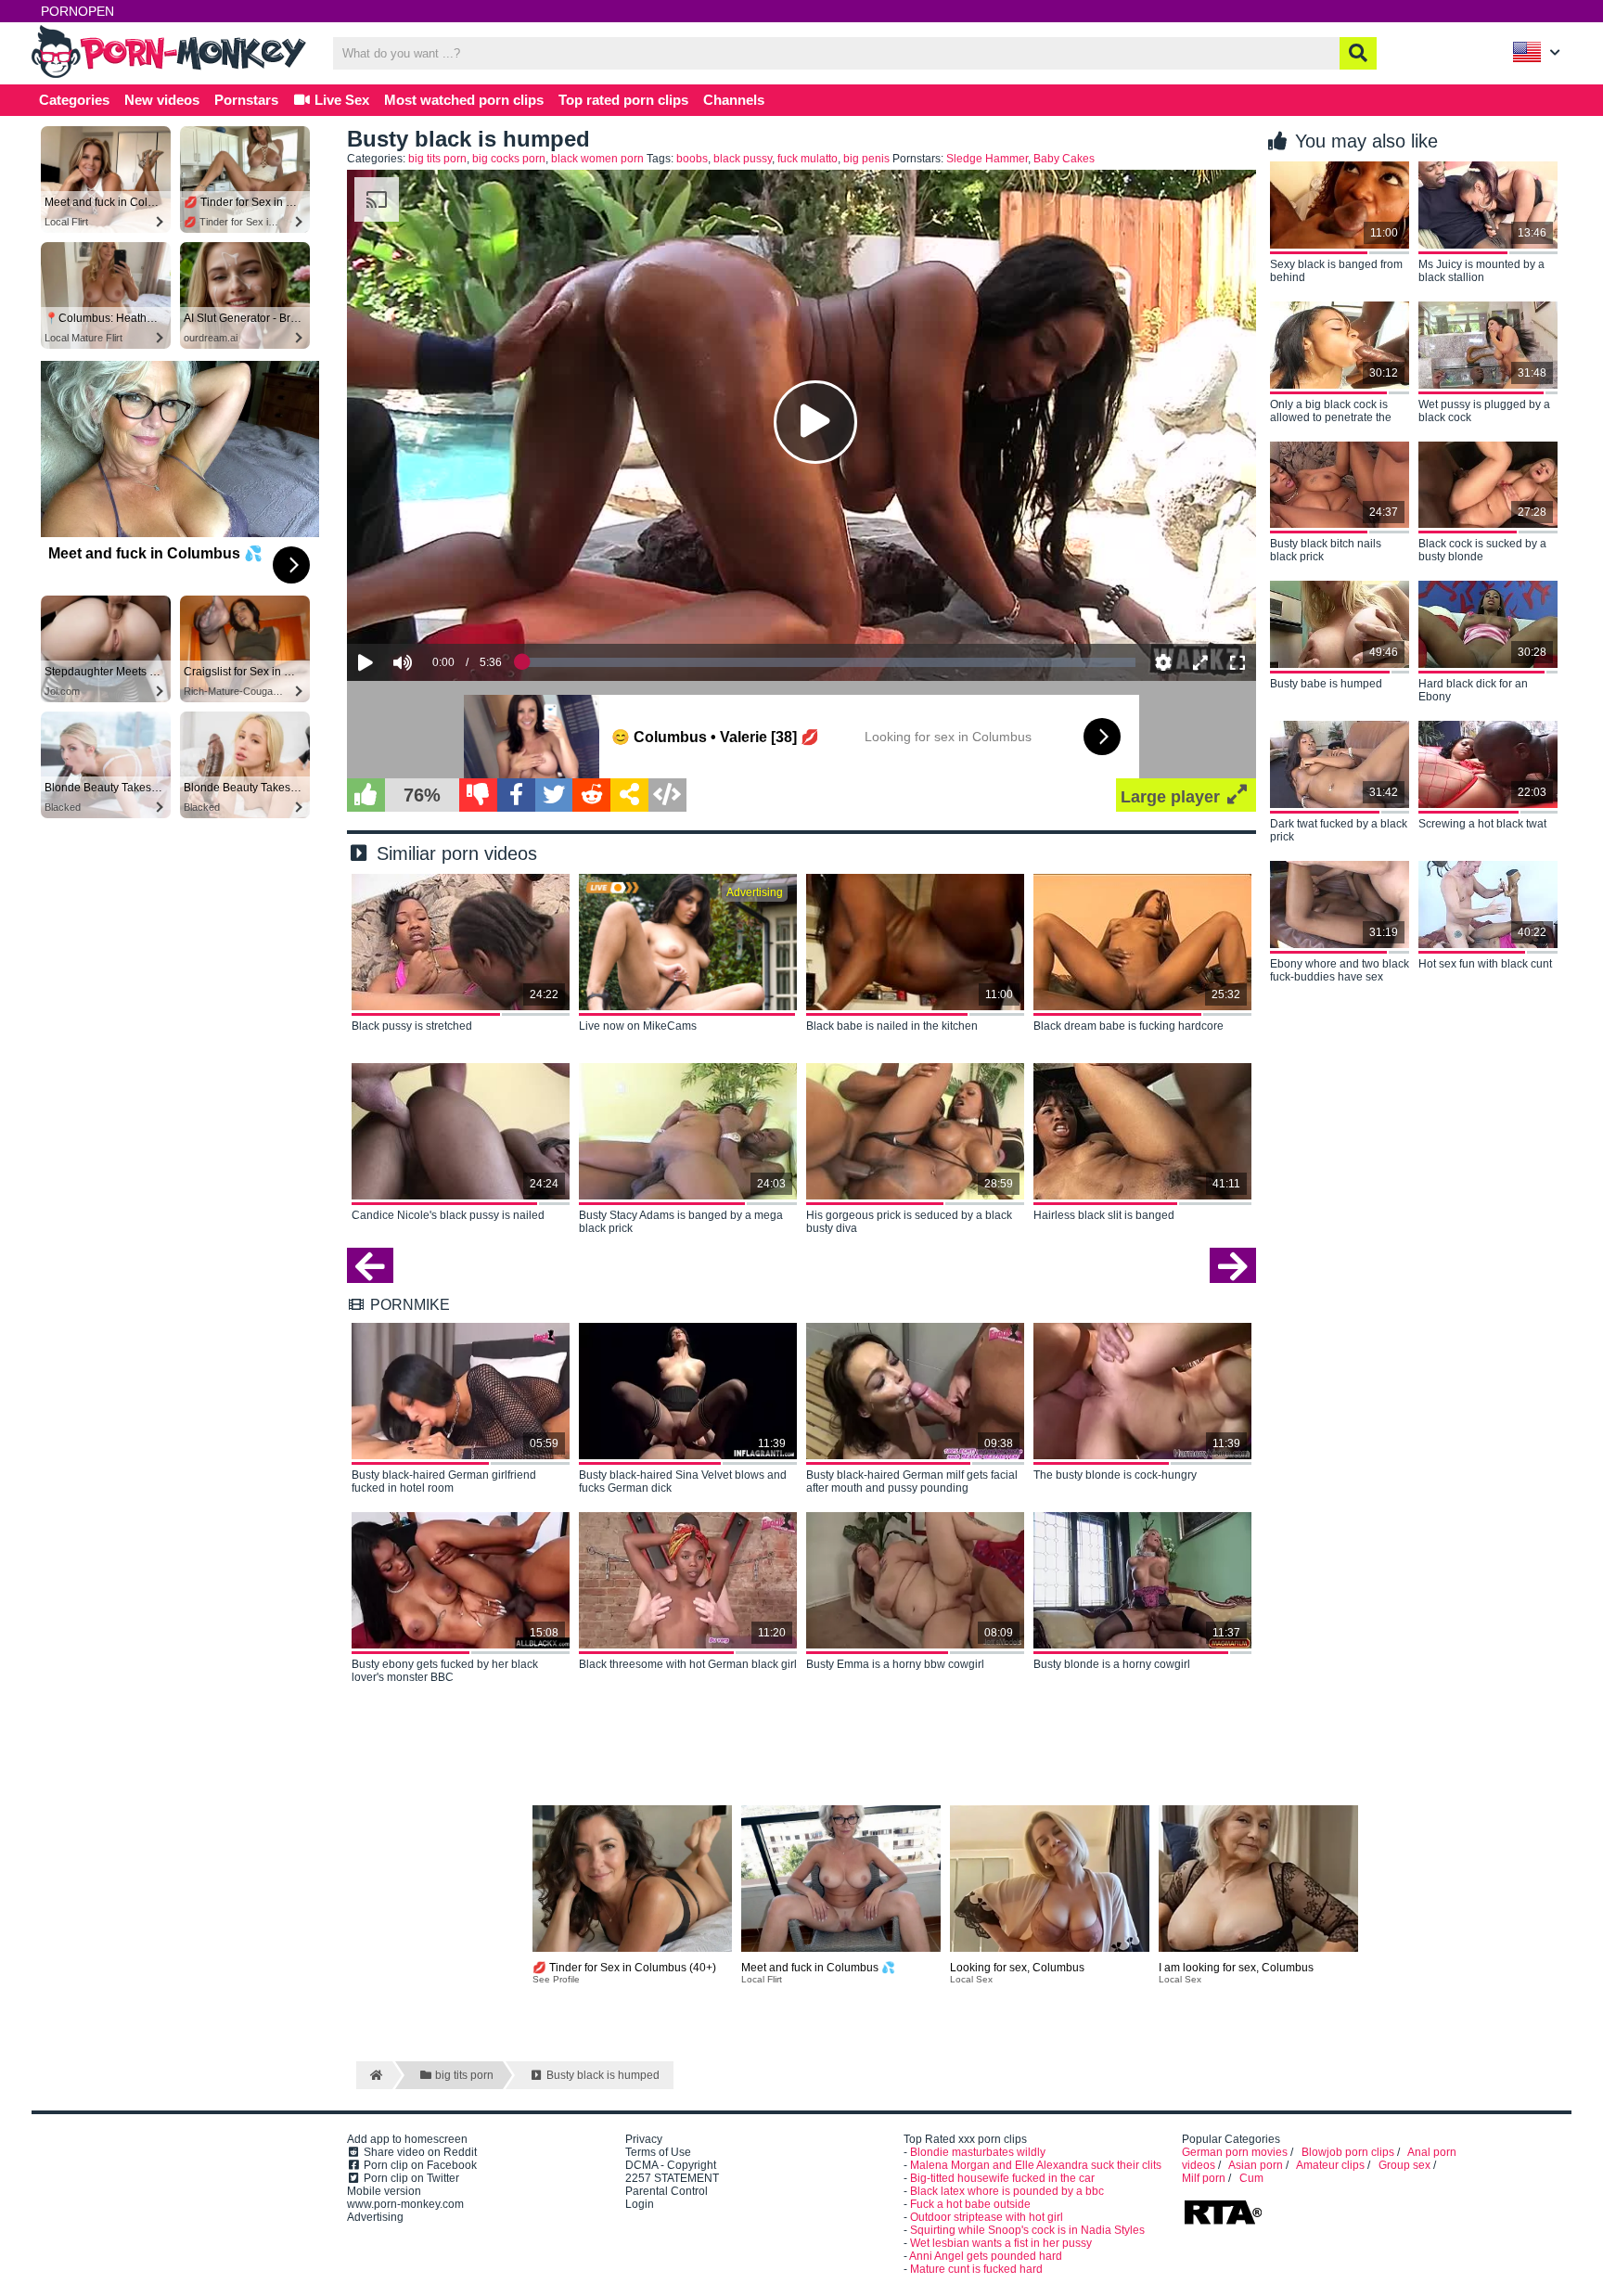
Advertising (375, 2217)
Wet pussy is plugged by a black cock (1484, 411)
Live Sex (340, 100)
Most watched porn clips (464, 100)
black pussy (743, 159)
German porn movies (1235, 2152)
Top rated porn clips (623, 100)
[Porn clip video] (629, 795)
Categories (74, 100)
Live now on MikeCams (638, 1026)
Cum (1251, 2178)
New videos (162, 100)
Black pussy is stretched (412, 1026)
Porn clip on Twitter (410, 2178)
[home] (374, 2075)
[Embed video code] (667, 795)
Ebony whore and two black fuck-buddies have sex (1340, 970)
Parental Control (667, 2191)
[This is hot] (366, 795)
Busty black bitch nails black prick (1326, 550)
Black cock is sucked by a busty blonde (1482, 550)
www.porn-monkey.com (405, 2204)
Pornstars (246, 100)
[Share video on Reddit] (591, 795)
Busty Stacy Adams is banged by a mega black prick (681, 1222)
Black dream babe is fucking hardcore (1129, 1026)
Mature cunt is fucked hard (976, 2269)
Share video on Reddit (419, 2152)
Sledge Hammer (987, 159)
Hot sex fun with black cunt (1485, 964)
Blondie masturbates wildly (978, 2152)
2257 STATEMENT (672, 2178)
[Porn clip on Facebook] (516, 795)
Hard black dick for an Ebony (1473, 690)
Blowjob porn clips (1348, 2152)
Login (640, 2204)
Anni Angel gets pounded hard (986, 2256)
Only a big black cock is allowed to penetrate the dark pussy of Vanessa (1331, 412)
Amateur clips (1330, 2165)
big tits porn (437, 159)
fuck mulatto (808, 159)
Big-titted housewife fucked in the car (1002, 2178)
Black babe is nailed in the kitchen (892, 1026)
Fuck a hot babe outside (970, 2204)
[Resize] (1200, 662)
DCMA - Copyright (671, 2165)
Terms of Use (658, 2152)
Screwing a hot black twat (1482, 824)
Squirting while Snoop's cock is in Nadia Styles (1027, 2230)
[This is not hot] (478, 795)
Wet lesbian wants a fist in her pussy (1001, 2243)
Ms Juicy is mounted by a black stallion (1481, 271)
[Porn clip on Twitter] (554, 795)
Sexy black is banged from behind (1336, 271)
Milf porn (1204, 2178)
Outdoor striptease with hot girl (987, 2217)
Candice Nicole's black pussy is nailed (448, 1215)
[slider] (435, 606)
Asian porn (1256, 2165)
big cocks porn (509, 159)
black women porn (597, 159)
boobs (692, 159)
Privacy (644, 2139)
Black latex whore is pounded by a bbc (1007, 2191)
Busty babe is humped (1326, 684)
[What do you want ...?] (1358, 53)
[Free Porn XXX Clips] (171, 76)
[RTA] (1223, 2223)
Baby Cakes (1064, 159)
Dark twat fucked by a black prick (1339, 830)
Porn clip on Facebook (419, 2165)
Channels (734, 100)
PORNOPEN (77, 11)
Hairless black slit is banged (1104, 1215)
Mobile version (384, 2191)
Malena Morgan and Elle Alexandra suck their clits (1036, 2165)
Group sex (1404, 2165)
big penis (866, 159)
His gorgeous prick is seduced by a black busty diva (909, 1222)
